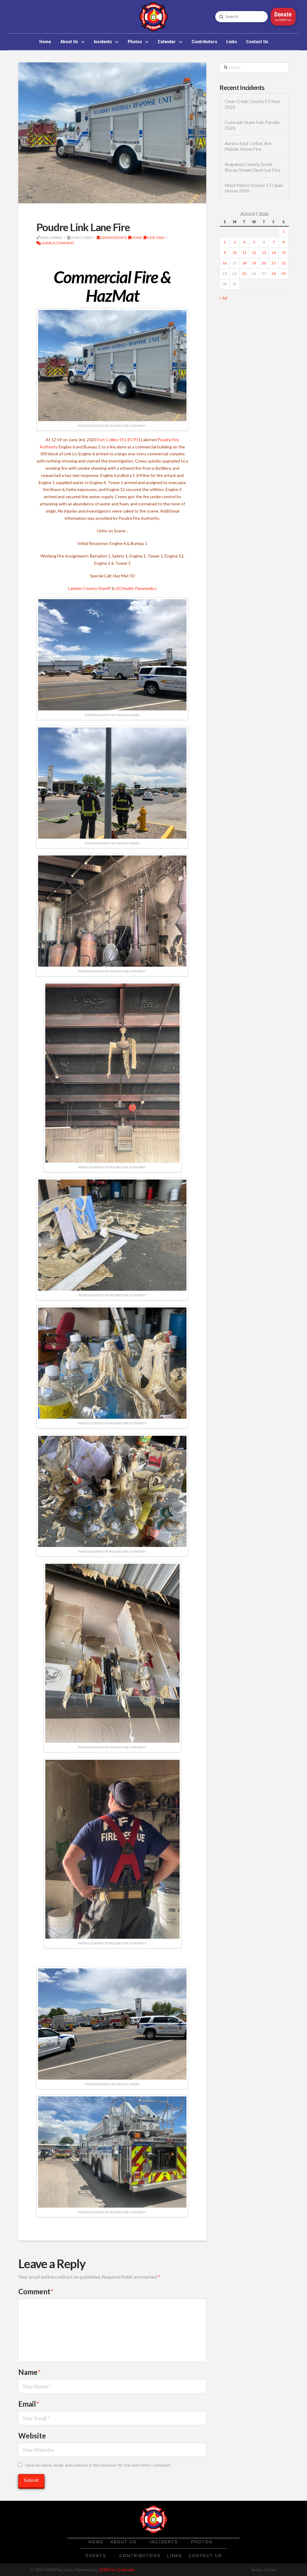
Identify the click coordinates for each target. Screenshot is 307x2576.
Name (29, 2372)
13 (264, 253)
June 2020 (155, 238)
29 (284, 274)
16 (225, 263)
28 (274, 274)
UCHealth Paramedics (136, 588)
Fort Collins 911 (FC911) (120, 440)
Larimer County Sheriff (89, 588)
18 (244, 263)
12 (254, 253)
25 (244, 274)
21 (274, 263)
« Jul (223, 298)
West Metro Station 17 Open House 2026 (254, 188)
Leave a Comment (58, 243)
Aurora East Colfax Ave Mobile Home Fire (248, 146)
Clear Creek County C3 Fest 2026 (252, 104)
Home (137, 238)
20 (264, 263)
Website (32, 2436)
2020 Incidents (113, 238)
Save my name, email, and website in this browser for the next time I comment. (98, 2465)
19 (254, 263)
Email (29, 2404)
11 (244, 253)
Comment (36, 2291)
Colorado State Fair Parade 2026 (252, 125)
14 (274, 253)
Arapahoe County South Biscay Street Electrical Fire (252, 167)
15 (284, 253)
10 (234, 253)
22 (284, 263)
